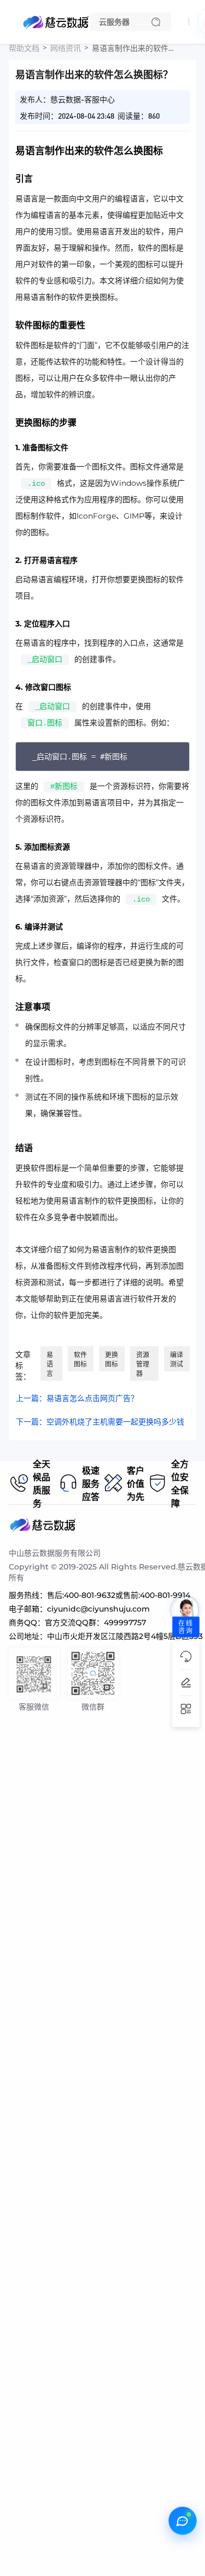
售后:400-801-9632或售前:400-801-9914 (119, 1595)
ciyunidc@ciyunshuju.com (98, 1609)
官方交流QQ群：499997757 (95, 1623)
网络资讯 (66, 48)
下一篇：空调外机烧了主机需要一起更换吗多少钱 (100, 1422)
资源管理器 (143, 1364)
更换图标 (112, 1359)
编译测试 (177, 1359)
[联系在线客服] (183, 2521)
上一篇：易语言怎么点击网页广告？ (77, 1398)
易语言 (50, 1364)
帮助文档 (24, 48)
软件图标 (80, 1359)
